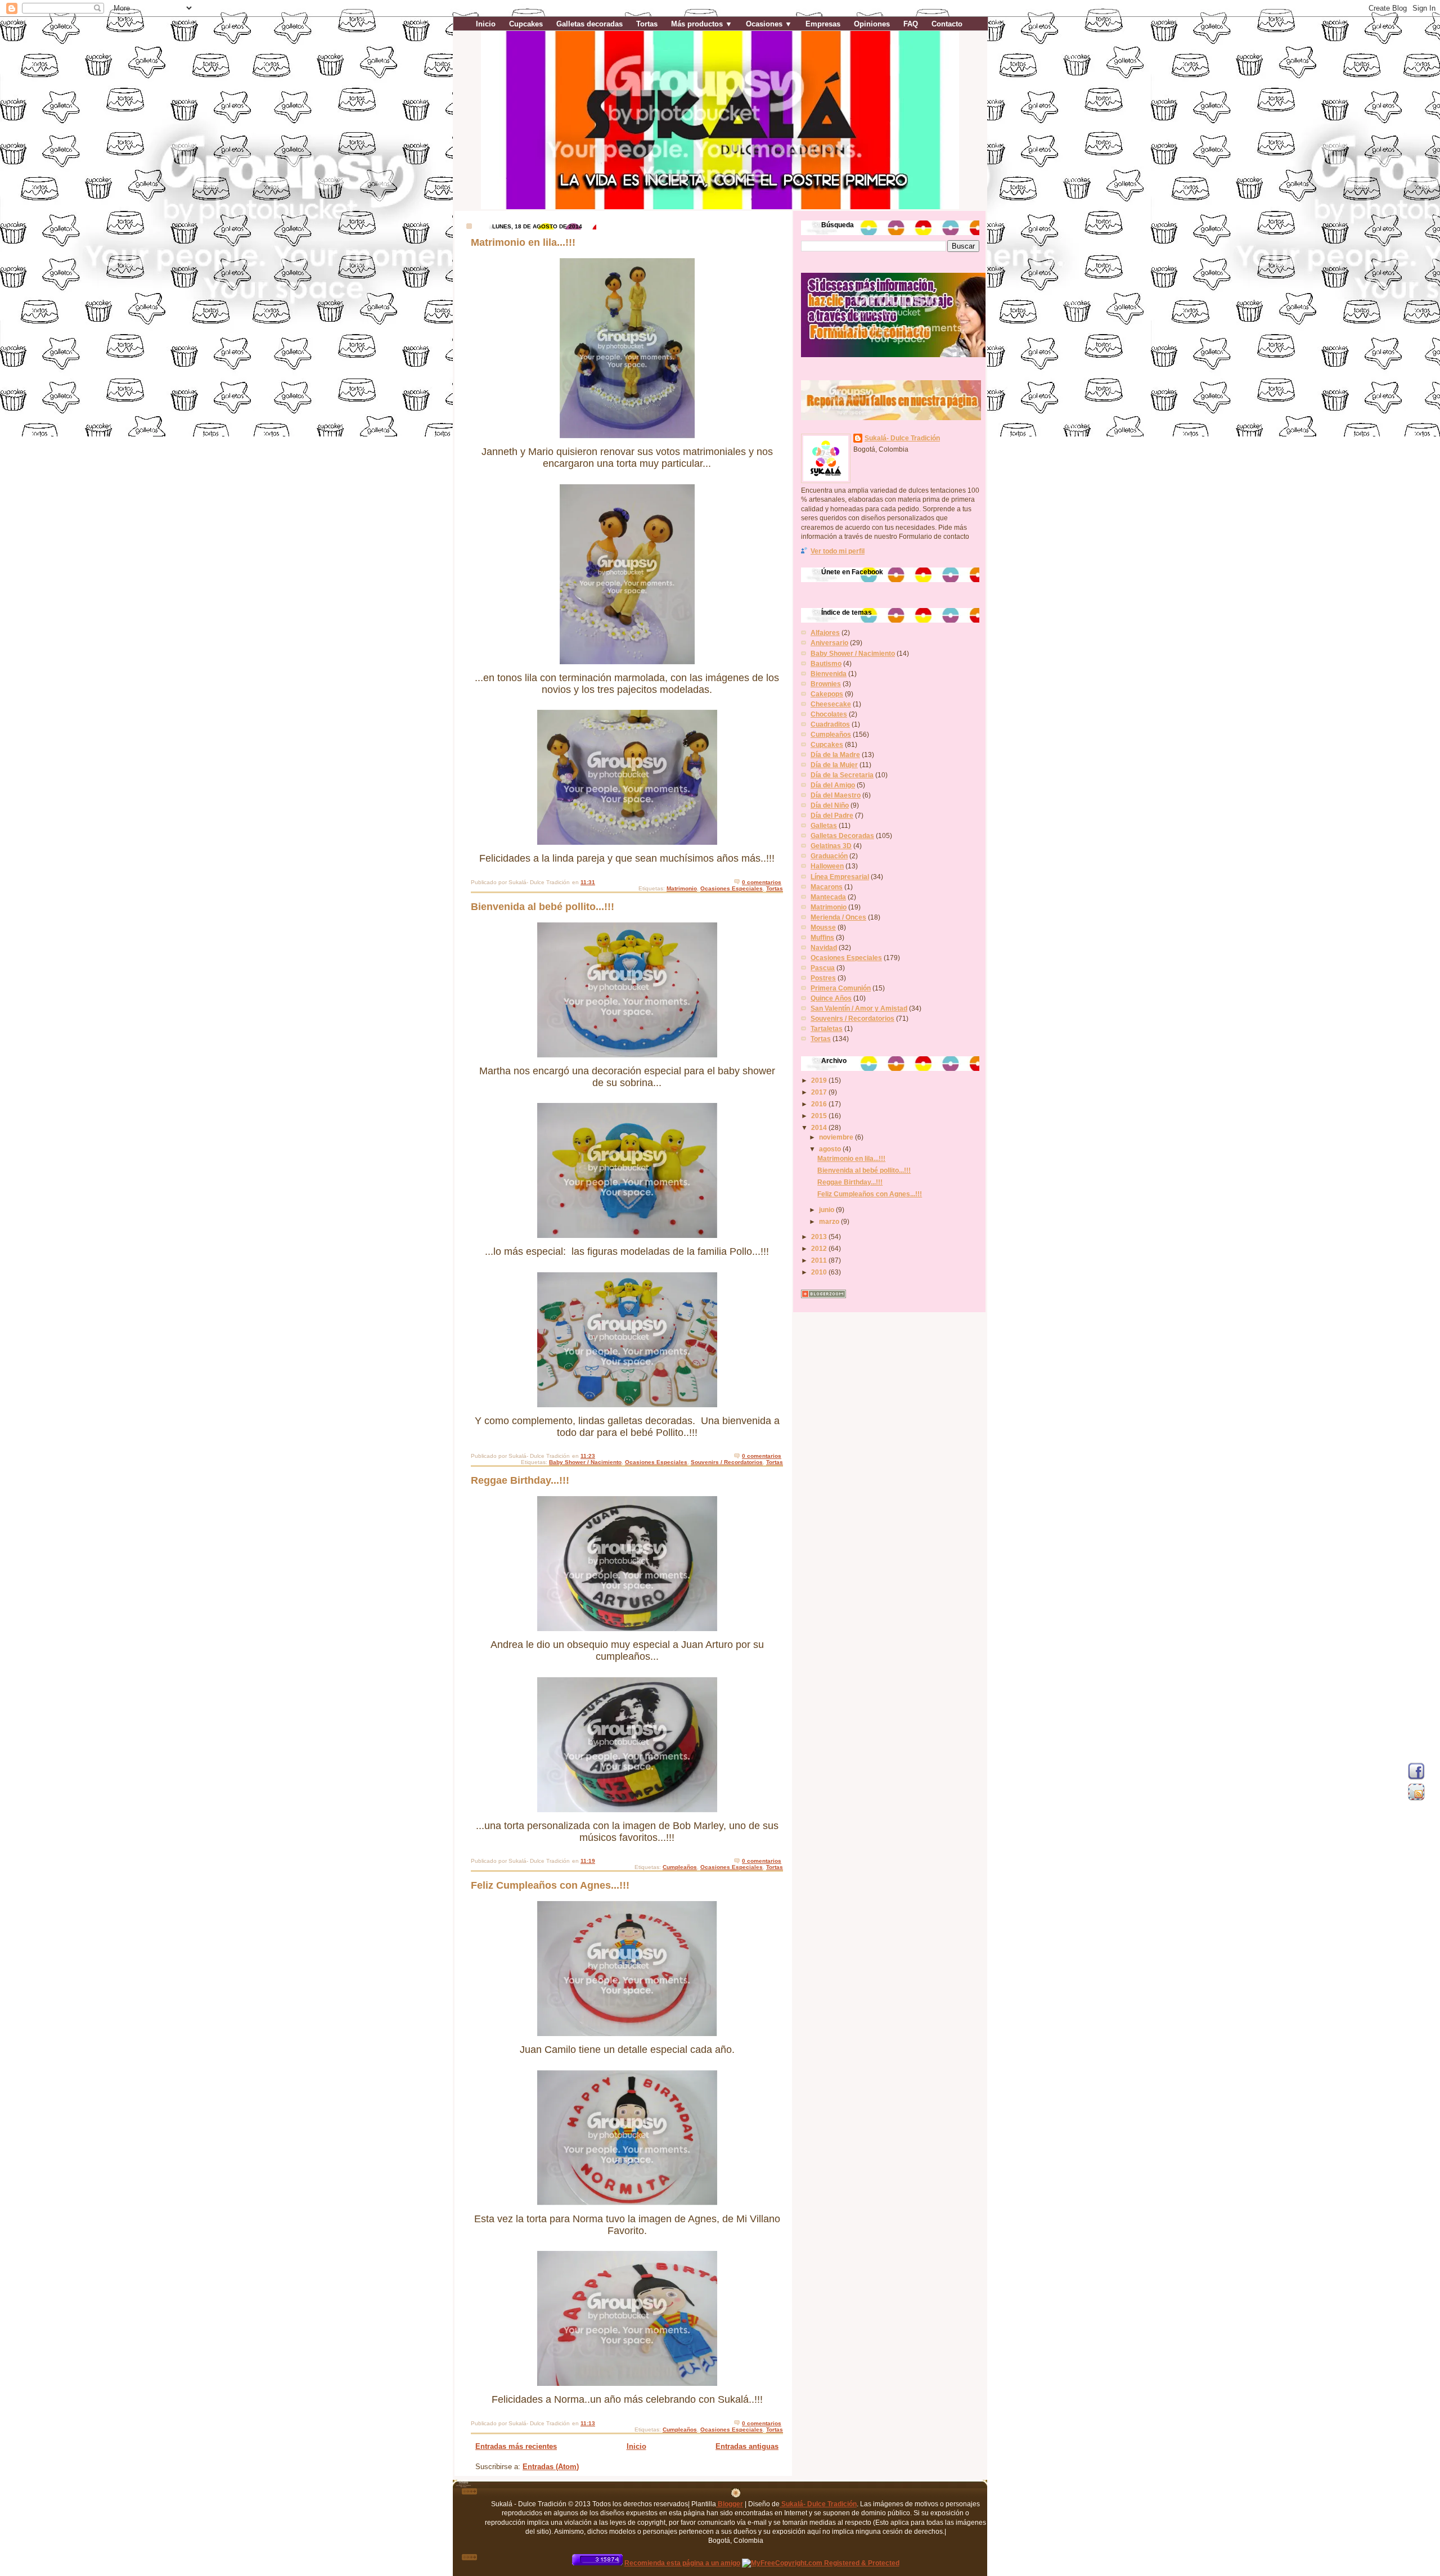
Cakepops (827, 694)
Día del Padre (832, 815)
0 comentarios (762, 882)
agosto (831, 1149)
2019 (820, 1080)
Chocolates (829, 714)
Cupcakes (526, 24)
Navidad (824, 947)
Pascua (823, 968)
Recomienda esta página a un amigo (682, 2563)
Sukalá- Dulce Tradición (902, 438)
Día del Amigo (833, 785)
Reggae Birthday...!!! (520, 1480)
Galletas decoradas (589, 24)
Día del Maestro (836, 795)
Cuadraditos (830, 724)
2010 (820, 1272)
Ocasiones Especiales (732, 888)
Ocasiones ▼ (769, 24)
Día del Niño (830, 805)
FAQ (911, 24)
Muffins (822, 937)
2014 (820, 1127)
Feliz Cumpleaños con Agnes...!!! (550, 1885)
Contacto (947, 24)
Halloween (827, 866)
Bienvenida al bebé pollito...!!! (543, 907)
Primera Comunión (841, 988)
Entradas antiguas (747, 2446)
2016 (820, 1104)
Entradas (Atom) (551, 2467)
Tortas (647, 24)
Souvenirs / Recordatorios (727, 1462)
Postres (823, 978)
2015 (820, 1116)
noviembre (837, 1137)
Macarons (827, 887)
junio (827, 1210)
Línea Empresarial (840, 877)
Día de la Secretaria (842, 775)
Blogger (730, 2504)
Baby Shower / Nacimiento (585, 1462)
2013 (820, 1237)
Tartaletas (827, 1028)
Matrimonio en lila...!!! (523, 242)
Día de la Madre (835, 755)
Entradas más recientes (516, 2446)
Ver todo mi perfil (838, 551)
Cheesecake (831, 704)
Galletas (824, 825)
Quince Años (831, 998)
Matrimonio (682, 888)
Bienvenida (829, 674)
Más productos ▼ (702, 24)
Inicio (486, 24)
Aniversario (829, 643)
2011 (820, 1260)
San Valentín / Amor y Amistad (859, 1008)
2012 (820, 1248)
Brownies (826, 684)
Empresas (823, 24)
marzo (830, 1221)
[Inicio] (736, 2495)
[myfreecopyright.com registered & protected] (821, 2563)
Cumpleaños (680, 1867)
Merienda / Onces (838, 917)
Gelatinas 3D (831, 846)
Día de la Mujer (834, 765)
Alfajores (825, 632)
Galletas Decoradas (842, 836)
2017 (820, 1092)
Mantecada (828, 897)
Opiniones (872, 24)
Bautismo (826, 663)
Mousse (823, 927)
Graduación (829, 856)
